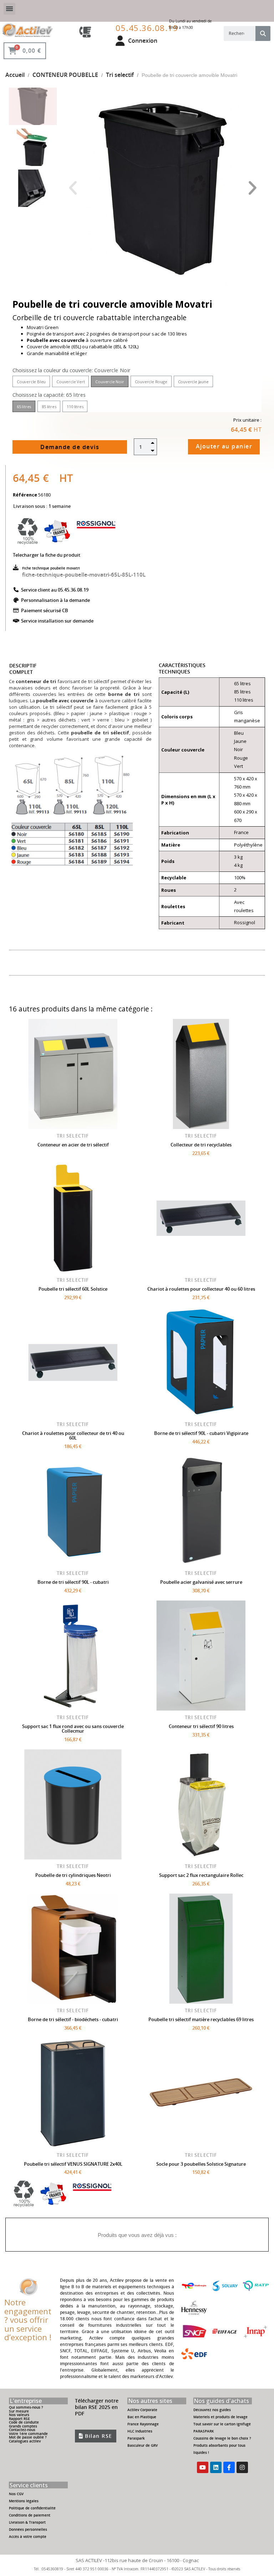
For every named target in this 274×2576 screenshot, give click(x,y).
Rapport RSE (19, 2419)
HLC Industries (140, 2431)
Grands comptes (23, 2426)
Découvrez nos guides (212, 2410)
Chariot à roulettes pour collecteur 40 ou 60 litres (201, 1289)
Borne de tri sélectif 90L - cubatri (73, 1582)
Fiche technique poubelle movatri (51, 568)
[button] (73, 188)
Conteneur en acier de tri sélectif (73, 1145)
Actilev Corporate (142, 2410)
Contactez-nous (22, 2430)
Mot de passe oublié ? (28, 2437)
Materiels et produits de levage (220, 2417)
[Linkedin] (216, 2467)
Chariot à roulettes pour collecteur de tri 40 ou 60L (73, 1435)
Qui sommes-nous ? (26, 2407)
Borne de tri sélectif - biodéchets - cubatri (73, 2019)
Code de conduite (24, 2422)
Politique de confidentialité (32, 2508)
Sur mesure (19, 2411)
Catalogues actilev (25, 2441)
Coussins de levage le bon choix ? (222, 2438)
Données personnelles (28, 2530)
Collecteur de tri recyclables (201, 1145)
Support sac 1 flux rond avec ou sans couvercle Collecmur (73, 1729)
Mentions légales (24, 2501)
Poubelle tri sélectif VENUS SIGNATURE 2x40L (73, 2164)
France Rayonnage (143, 2424)
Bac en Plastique (142, 2417)
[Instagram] (242, 2467)
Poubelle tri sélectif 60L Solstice (73, 1289)
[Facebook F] (229, 2467)
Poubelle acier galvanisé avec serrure (201, 1582)
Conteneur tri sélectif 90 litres (201, 1726)
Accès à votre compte (28, 2537)
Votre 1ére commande (28, 2434)
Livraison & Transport (27, 2522)
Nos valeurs (19, 2415)
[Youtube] (203, 2467)
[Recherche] (263, 33)
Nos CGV (16, 2494)
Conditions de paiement (30, 2515)
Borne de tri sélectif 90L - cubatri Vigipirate (201, 1433)
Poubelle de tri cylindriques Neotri (73, 1875)
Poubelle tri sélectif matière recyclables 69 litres (201, 2019)
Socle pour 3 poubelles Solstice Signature (201, 2164)
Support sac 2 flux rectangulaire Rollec (201, 1875)
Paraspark (136, 2438)
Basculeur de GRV (143, 2445)
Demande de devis (70, 447)
